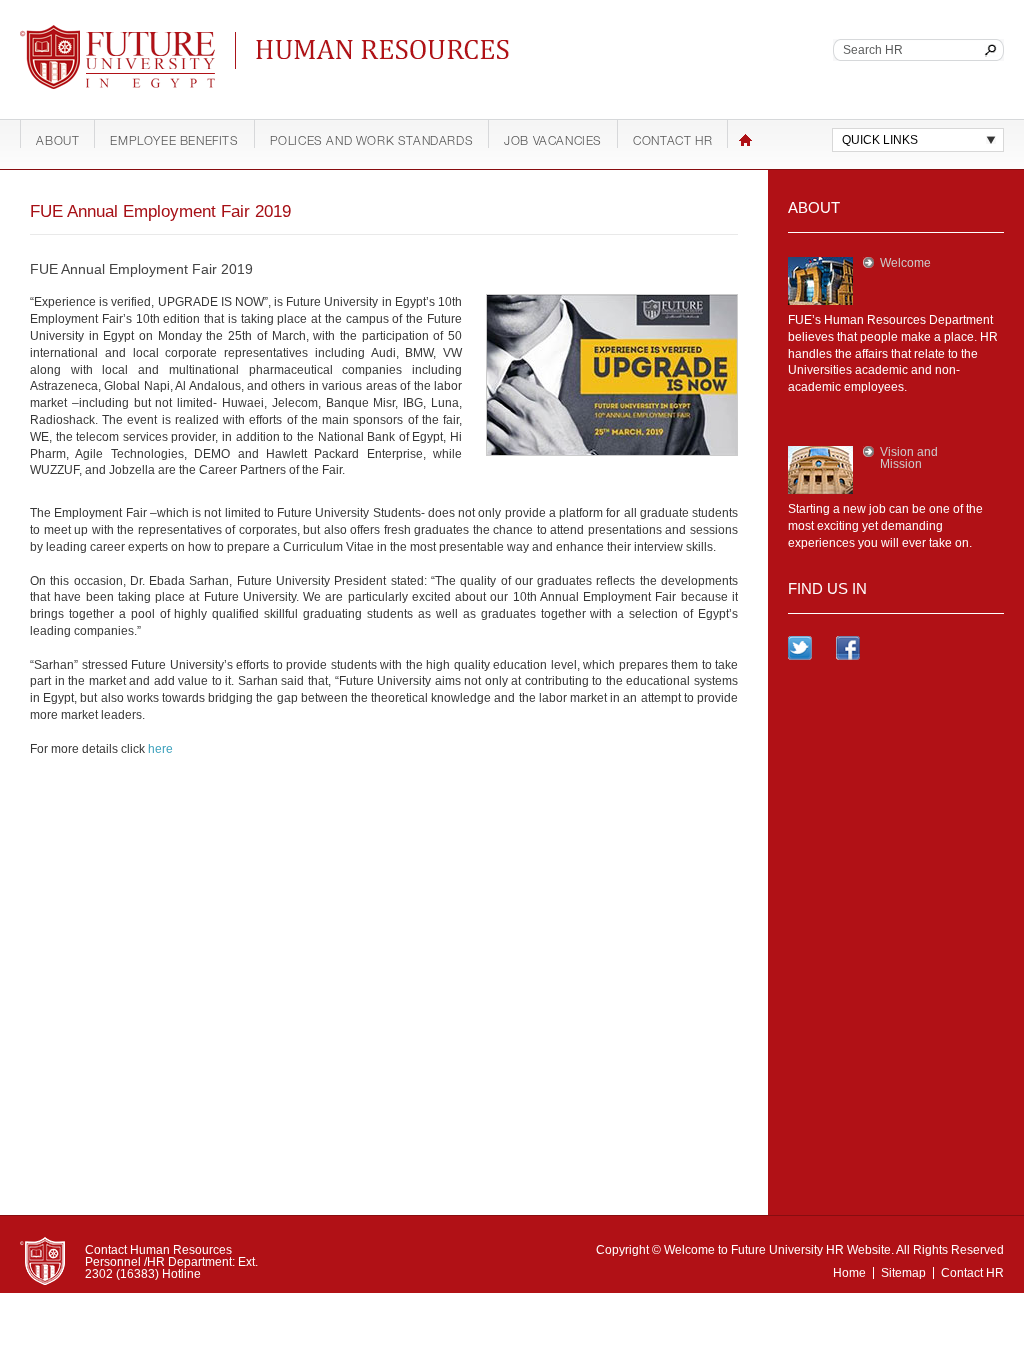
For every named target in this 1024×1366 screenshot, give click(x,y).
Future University (94, 35)
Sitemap (903, 1273)
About (57, 142)
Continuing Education (331, 48)
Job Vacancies (553, 142)
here (160, 749)
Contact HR (672, 142)
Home (745, 140)
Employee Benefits (174, 142)
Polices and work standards (372, 142)
